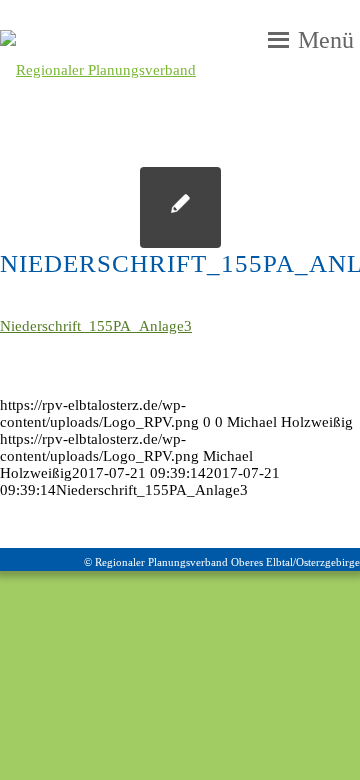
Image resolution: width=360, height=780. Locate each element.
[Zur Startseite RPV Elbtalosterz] (138, 70)
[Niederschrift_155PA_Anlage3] (180, 207)
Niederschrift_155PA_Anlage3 (96, 326)
